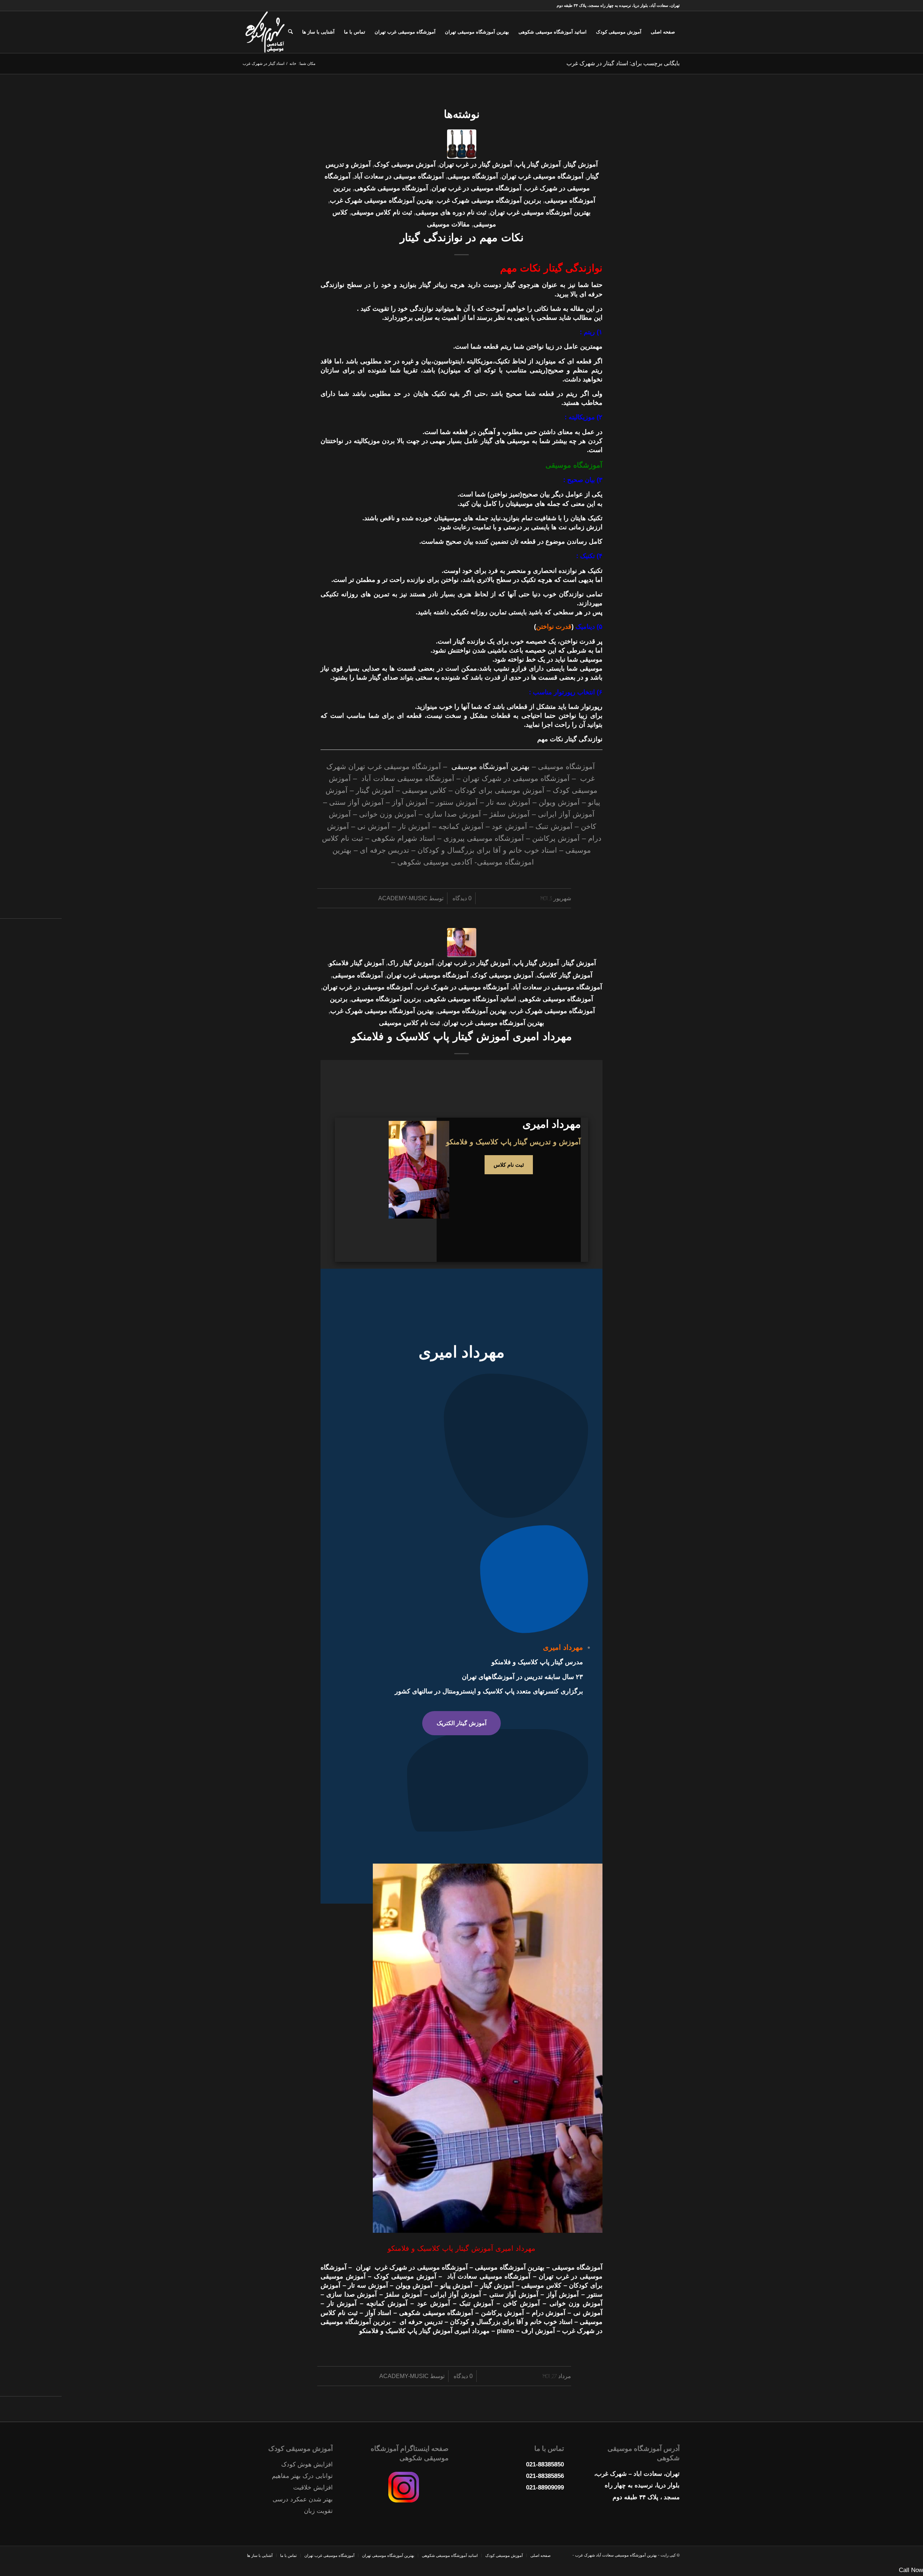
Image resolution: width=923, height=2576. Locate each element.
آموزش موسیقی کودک (405, 164)
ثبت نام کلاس (509, 1165)
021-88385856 (545, 2476)
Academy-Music (403, 898)
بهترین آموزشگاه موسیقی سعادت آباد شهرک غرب (615, 2555)
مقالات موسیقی (448, 224)
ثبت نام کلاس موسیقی (382, 212)
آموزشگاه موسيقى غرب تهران (542, 176)
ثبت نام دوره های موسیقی (451, 212)
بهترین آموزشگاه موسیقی (491, 766)
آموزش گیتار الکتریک (461, 1723)
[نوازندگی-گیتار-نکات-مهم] (462, 144)
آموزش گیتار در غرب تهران (476, 164)
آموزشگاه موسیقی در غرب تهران (476, 188)
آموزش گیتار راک (411, 963)
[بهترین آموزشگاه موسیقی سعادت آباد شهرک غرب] (265, 32)
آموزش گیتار (581, 164)
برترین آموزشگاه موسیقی (386, 999)
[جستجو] (290, 32)
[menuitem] (663, 32)
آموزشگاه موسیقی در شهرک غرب (462, 987)
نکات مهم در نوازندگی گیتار (462, 237)
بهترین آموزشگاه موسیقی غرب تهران (540, 212)
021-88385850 (545, 2464)
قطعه (492, 346)
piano (505, 2331)
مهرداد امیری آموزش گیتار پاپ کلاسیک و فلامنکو (461, 1036)
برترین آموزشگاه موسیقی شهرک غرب (489, 200)
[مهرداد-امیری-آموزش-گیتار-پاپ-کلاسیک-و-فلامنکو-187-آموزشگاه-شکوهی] (462, 943)
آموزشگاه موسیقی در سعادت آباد (399, 176)
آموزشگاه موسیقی (473, 176)
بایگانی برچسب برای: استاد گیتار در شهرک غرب (623, 63)
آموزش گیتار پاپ (538, 164)
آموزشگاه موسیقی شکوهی (391, 188)
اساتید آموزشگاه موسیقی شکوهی (470, 999)
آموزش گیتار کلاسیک (565, 975)
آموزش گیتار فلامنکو (357, 963)
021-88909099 (545, 2487)
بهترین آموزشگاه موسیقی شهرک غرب (382, 200)
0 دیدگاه (461, 898)
